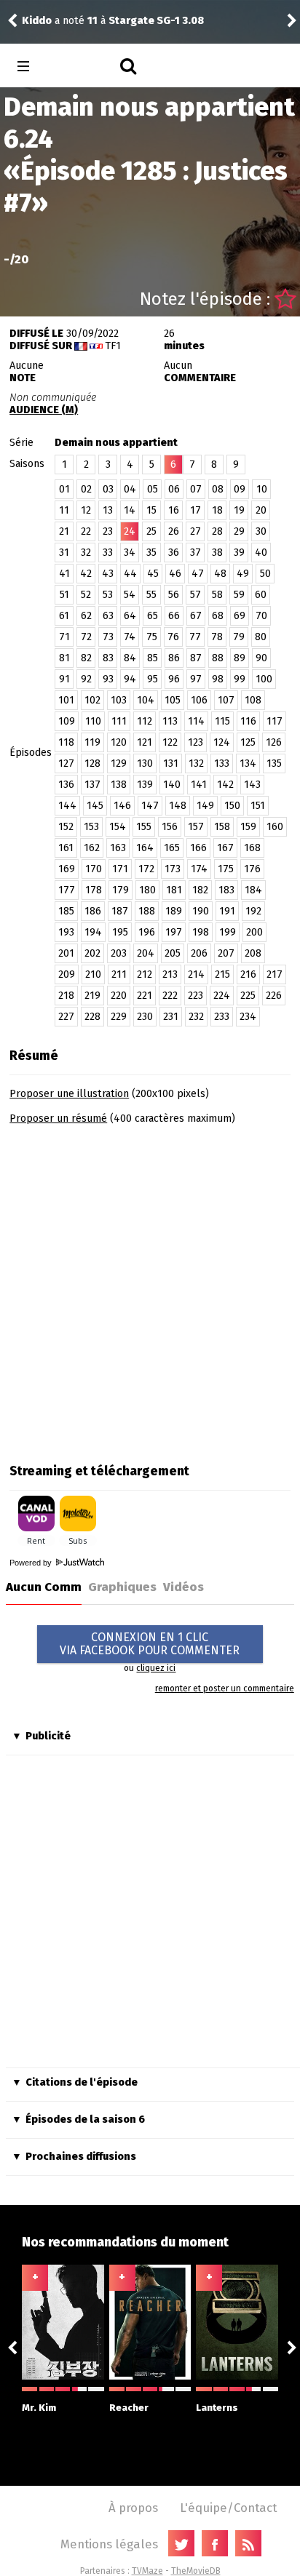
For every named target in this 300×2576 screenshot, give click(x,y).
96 (174, 679)
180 (147, 890)
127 (66, 763)
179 (121, 890)
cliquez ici (156, 1668)
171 (120, 869)
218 (66, 996)
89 (240, 658)
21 (64, 531)
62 (86, 616)
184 (253, 890)
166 (198, 848)
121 (145, 742)
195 (120, 932)
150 (232, 806)
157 (196, 827)
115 (222, 721)
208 (253, 953)
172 (146, 869)
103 (119, 700)
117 (275, 721)
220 (119, 996)
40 (261, 553)
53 (108, 595)
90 (261, 658)
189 (174, 911)
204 (146, 953)
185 (66, 911)
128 (92, 763)
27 (196, 531)
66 (174, 616)
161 (66, 848)
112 (145, 721)
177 (67, 890)
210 (93, 974)
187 (120, 911)
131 (171, 763)
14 (130, 510)
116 (248, 721)
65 (153, 616)
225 (248, 996)
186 (93, 911)
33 (108, 553)
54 (130, 595)
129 (119, 763)
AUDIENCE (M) (44, 410)
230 (145, 1017)
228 (92, 1017)
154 (118, 827)
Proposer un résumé (58, 1118)
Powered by (32, 1563)
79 (239, 637)
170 (94, 869)
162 (92, 848)
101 (66, 700)
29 (239, 531)
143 (252, 785)
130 (145, 763)
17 (196, 510)
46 (175, 574)
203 (119, 953)
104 (146, 700)
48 (220, 574)
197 (174, 932)
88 (218, 658)
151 (258, 806)
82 (86, 658)
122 (170, 742)
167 (225, 848)
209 (67, 974)
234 (248, 1017)
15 (151, 510)
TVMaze (147, 2571)
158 (222, 827)
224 (222, 996)
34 (130, 553)
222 (170, 996)
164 (145, 848)
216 (248, 974)
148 (178, 806)
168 (252, 848)
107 (226, 700)
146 (122, 806)
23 (108, 531)
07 (196, 489)
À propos (133, 2508)
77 (195, 637)
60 (261, 595)
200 (254, 932)
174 (199, 869)
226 (274, 996)
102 (92, 700)
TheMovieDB (196, 2571)
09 (240, 489)
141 (199, 785)
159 (248, 827)
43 (108, 574)
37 (196, 553)
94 (130, 679)
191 (227, 911)
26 (174, 531)
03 (108, 489)
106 (199, 700)
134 (248, 763)
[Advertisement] (150, 1289)
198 (201, 932)
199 (228, 932)
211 (119, 974)
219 (92, 996)
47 (198, 574)
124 (222, 742)
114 (196, 721)
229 (119, 1017)
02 (86, 489)
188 (147, 911)
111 (119, 721)
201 (66, 953)
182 (200, 890)
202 (92, 953)
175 (226, 869)
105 (173, 700)
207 (226, 953)
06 (174, 489)
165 (172, 848)
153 (91, 827)
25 (151, 531)
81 (64, 658)
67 (196, 616)
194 (93, 932)
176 (252, 869)
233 (222, 1017)
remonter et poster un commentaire (225, 1688)
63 (108, 616)
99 (240, 679)
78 (217, 637)
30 (261, 531)
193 (66, 932)
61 (64, 616)
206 (199, 953)
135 (274, 763)
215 (222, 974)
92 (86, 679)
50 (265, 574)
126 (274, 742)
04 (130, 489)
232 (196, 1017)
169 (67, 869)
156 (170, 827)
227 (66, 1017)
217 (275, 974)
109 (67, 721)
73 (108, 637)
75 (152, 637)
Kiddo (37, 21)
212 (145, 974)
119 (92, 742)
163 (118, 848)
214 (196, 974)
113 (170, 721)
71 (64, 637)
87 (196, 658)
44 (130, 574)
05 (153, 489)
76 (173, 637)
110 (93, 721)
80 (261, 637)
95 (153, 679)
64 (130, 616)
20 (261, 510)
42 (86, 574)
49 (243, 574)
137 (92, 785)
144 (67, 806)
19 (239, 510)
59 (239, 595)
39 (239, 553)
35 (151, 553)
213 (170, 974)
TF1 (113, 346)
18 (217, 510)
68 (218, 616)
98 (218, 679)
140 (172, 785)
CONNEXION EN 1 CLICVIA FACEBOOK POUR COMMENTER (150, 1644)
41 (64, 574)
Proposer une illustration (69, 1094)
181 (174, 890)
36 (174, 553)
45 (153, 574)
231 (171, 1017)
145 (95, 806)
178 (94, 890)
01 (64, 489)
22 (86, 531)
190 (201, 911)
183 (226, 890)
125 (248, 742)
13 (108, 510)
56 (174, 595)
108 (253, 700)
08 (218, 489)
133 (222, 763)
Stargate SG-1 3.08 (156, 21)
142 (225, 785)
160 (275, 827)
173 (173, 869)
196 (147, 932)
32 (86, 553)
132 (196, 763)
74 (130, 637)
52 (86, 595)
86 (174, 658)
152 (66, 827)
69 (240, 616)
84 (130, 658)
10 (262, 489)
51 (64, 595)
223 (196, 996)
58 (217, 595)
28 (217, 531)
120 (119, 742)
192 (253, 911)
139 (145, 785)
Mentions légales (109, 2544)
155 (144, 827)
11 (64, 510)
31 (64, 553)
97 (196, 679)
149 (205, 806)
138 (119, 785)
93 (108, 679)
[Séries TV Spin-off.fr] (81, 67)
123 (196, 742)
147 (150, 806)
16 (174, 510)
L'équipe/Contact (228, 2508)
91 (64, 679)
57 (196, 595)
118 (66, 742)
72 (86, 637)
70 (261, 616)
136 (66, 785)
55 (151, 595)
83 (108, 658)
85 (153, 658)
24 (130, 531)
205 (173, 953)
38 (217, 553)
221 (145, 996)
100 (264, 679)
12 (86, 510)
